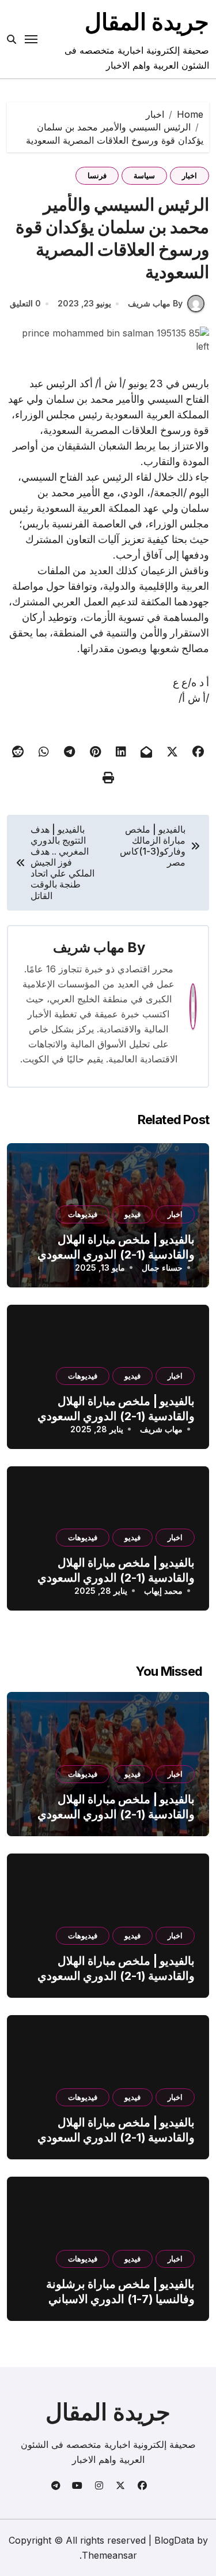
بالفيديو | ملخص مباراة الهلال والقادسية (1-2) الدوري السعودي (116, 1807)
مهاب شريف (89, 947)
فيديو (132, 1214)
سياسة (144, 175)
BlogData (174, 2540)
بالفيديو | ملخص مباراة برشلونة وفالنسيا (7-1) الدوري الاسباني (120, 2292)
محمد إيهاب (163, 1591)
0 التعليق (25, 303)
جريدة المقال (147, 22)
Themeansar (109, 2555)
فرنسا (97, 175)
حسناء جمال (162, 1268)
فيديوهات (83, 1214)
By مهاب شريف (155, 303)
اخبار (190, 175)
